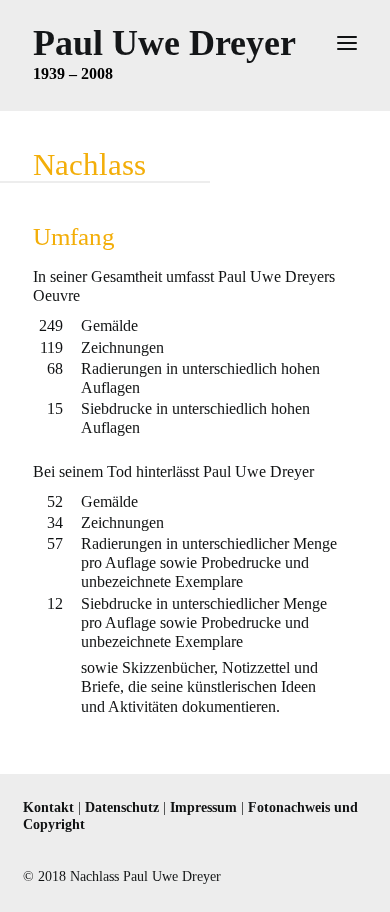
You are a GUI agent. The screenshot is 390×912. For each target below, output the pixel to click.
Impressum (203, 807)
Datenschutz (122, 807)
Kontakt (48, 807)
